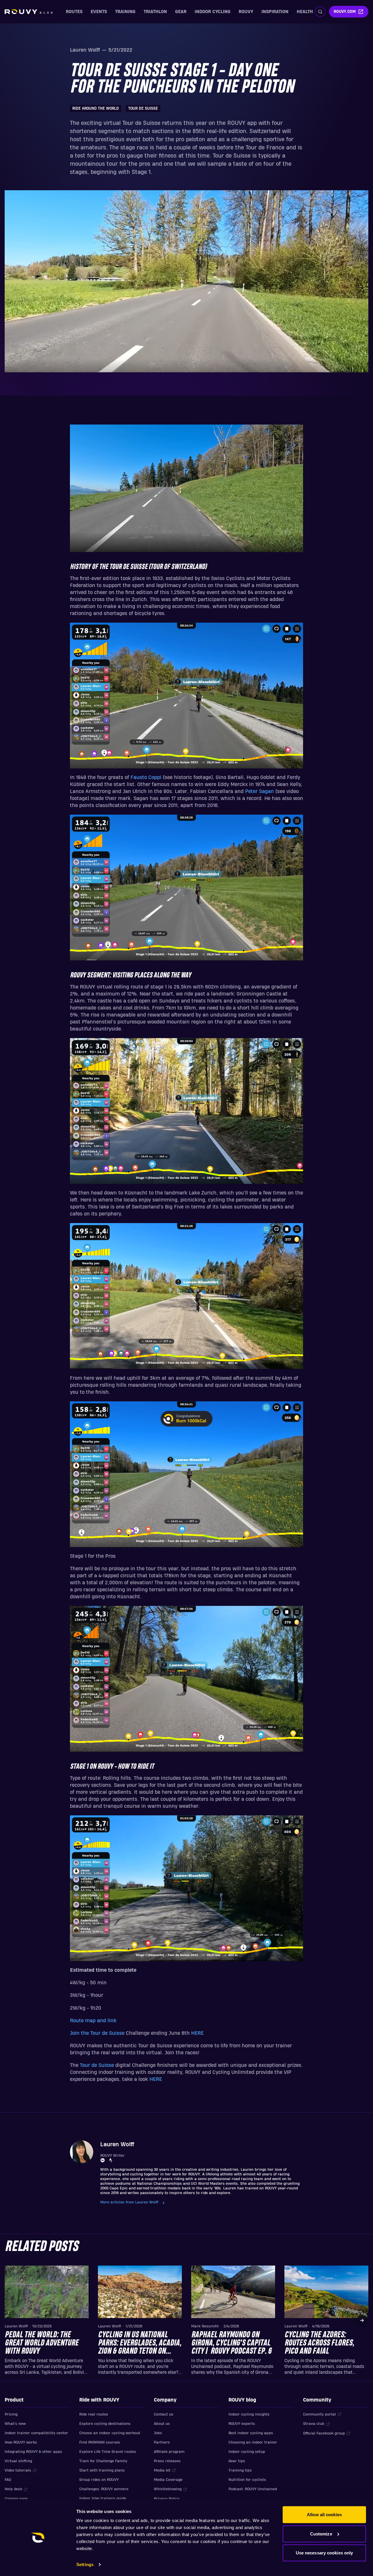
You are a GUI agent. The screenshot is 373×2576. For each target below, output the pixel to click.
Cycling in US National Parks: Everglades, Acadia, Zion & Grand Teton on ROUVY (140, 2343)
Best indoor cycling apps (251, 2433)
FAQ (8, 2480)
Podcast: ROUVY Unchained (253, 2489)
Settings (85, 2564)
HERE (197, 2033)
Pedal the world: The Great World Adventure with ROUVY (42, 2343)
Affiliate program (169, 2452)
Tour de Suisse (97, 2065)
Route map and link (93, 2021)
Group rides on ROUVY (99, 2480)
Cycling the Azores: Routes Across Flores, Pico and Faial (319, 2343)
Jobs (158, 2433)
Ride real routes (94, 2414)
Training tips (240, 2470)
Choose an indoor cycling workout (110, 2433)
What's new (15, 2424)
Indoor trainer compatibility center (36, 2433)
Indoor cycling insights (249, 2414)
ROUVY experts (242, 2424)
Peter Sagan (259, 791)
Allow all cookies (324, 2515)
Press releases (167, 2461)
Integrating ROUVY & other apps (33, 2452)
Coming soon (16, 2499)
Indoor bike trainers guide (103, 2498)
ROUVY (246, 12)
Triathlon (155, 12)
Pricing (11, 2414)
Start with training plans (102, 2470)
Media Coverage (168, 2480)
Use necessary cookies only (324, 2553)
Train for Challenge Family (103, 2461)
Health (305, 12)
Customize (321, 2534)
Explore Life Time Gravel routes (108, 2452)
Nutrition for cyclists (247, 2480)
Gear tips (237, 2461)
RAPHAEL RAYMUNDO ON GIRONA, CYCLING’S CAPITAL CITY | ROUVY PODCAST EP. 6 (231, 2343)
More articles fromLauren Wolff (129, 2202)
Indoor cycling (213, 12)
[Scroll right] (362, 2320)
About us (162, 2424)
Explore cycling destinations (105, 2424)
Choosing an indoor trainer (253, 2442)
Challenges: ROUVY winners (104, 2489)
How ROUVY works (21, 2442)
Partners (162, 2442)
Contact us (164, 2414)
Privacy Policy (167, 2499)
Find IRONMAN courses (100, 2442)
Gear (181, 12)
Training (125, 12)
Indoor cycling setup (247, 2452)
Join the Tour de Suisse (97, 2033)
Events (99, 12)
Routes (74, 12)
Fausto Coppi (146, 777)
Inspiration (275, 12)
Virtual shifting (18, 2461)
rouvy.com (345, 12)
